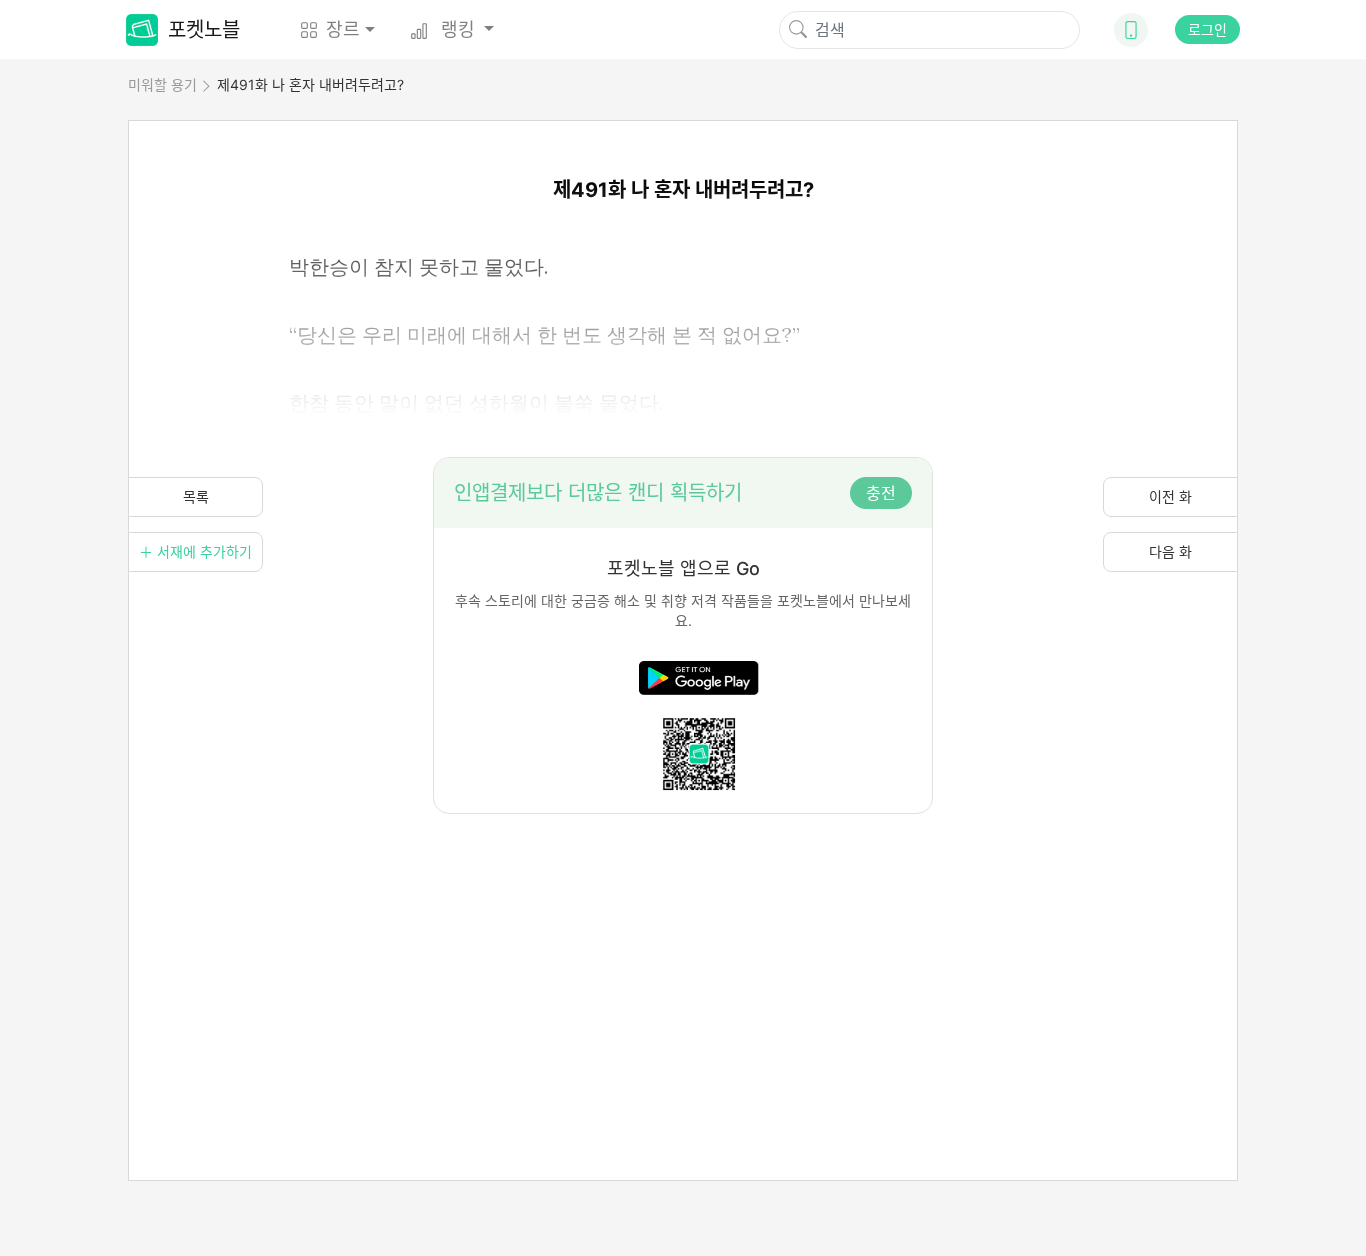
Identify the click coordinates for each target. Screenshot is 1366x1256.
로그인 (1207, 29)
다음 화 (1170, 551)
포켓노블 (204, 30)
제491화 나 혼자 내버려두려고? (310, 84)
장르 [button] (343, 29)
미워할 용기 (162, 84)
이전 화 (1170, 496)
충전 (881, 493)
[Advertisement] (683, 954)
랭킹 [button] (458, 29)
